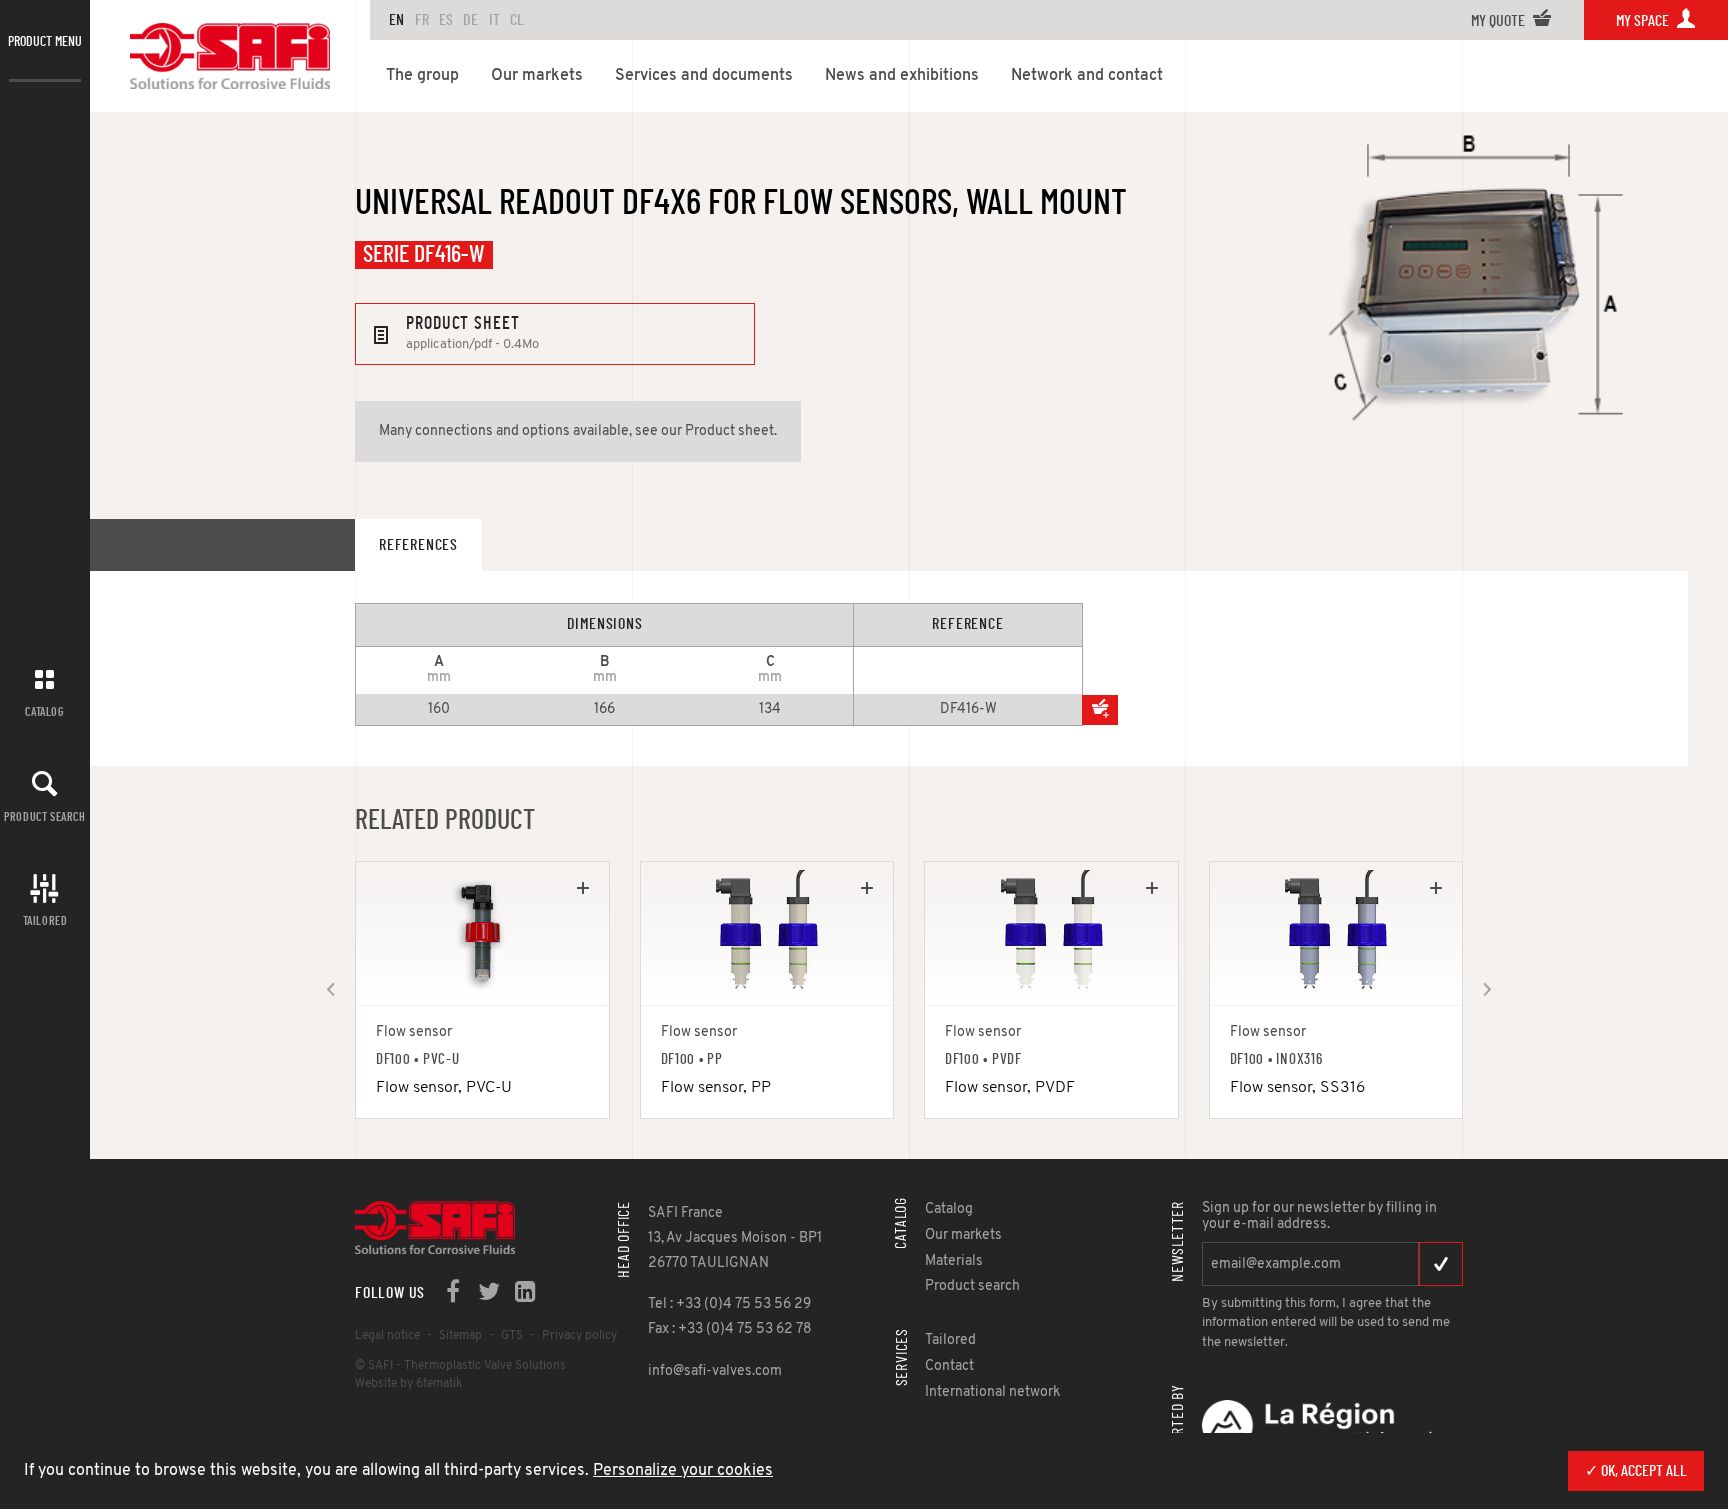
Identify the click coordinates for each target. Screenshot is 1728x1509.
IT (494, 20)
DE (470, 20)
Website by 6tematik (408, 1384)
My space (1644, 21)
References (418, 545)
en (396, 20)
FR (422, 20)
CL (517, 20)
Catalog (44, 712)
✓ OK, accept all (1636, 1471)
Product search (44, 817)
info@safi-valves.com (715, 1371)
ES (446, 20)
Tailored (45, 921)
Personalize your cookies (683, 1471)
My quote (1499, 21)
